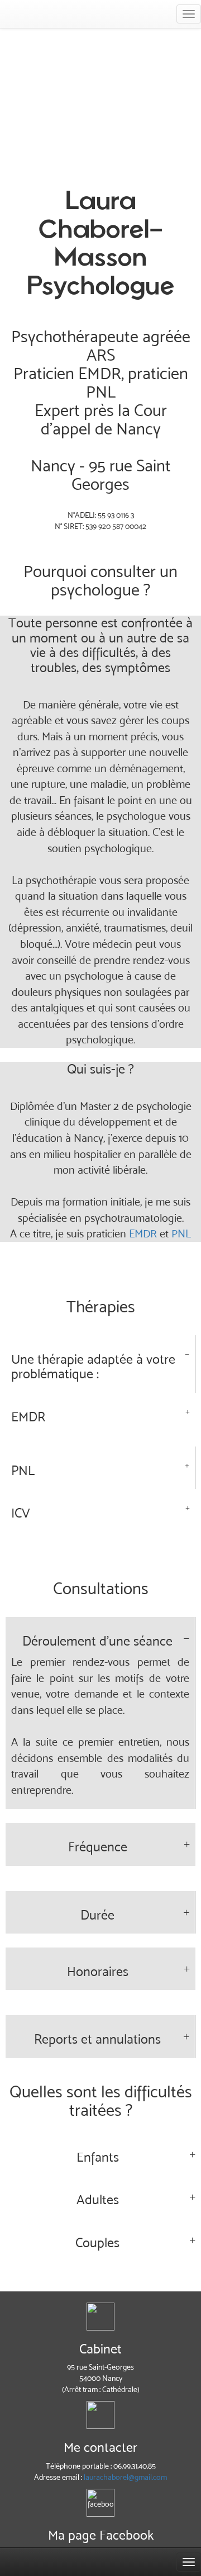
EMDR (143, 1233)
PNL (181, 1233)
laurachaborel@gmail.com (125, 2477)
